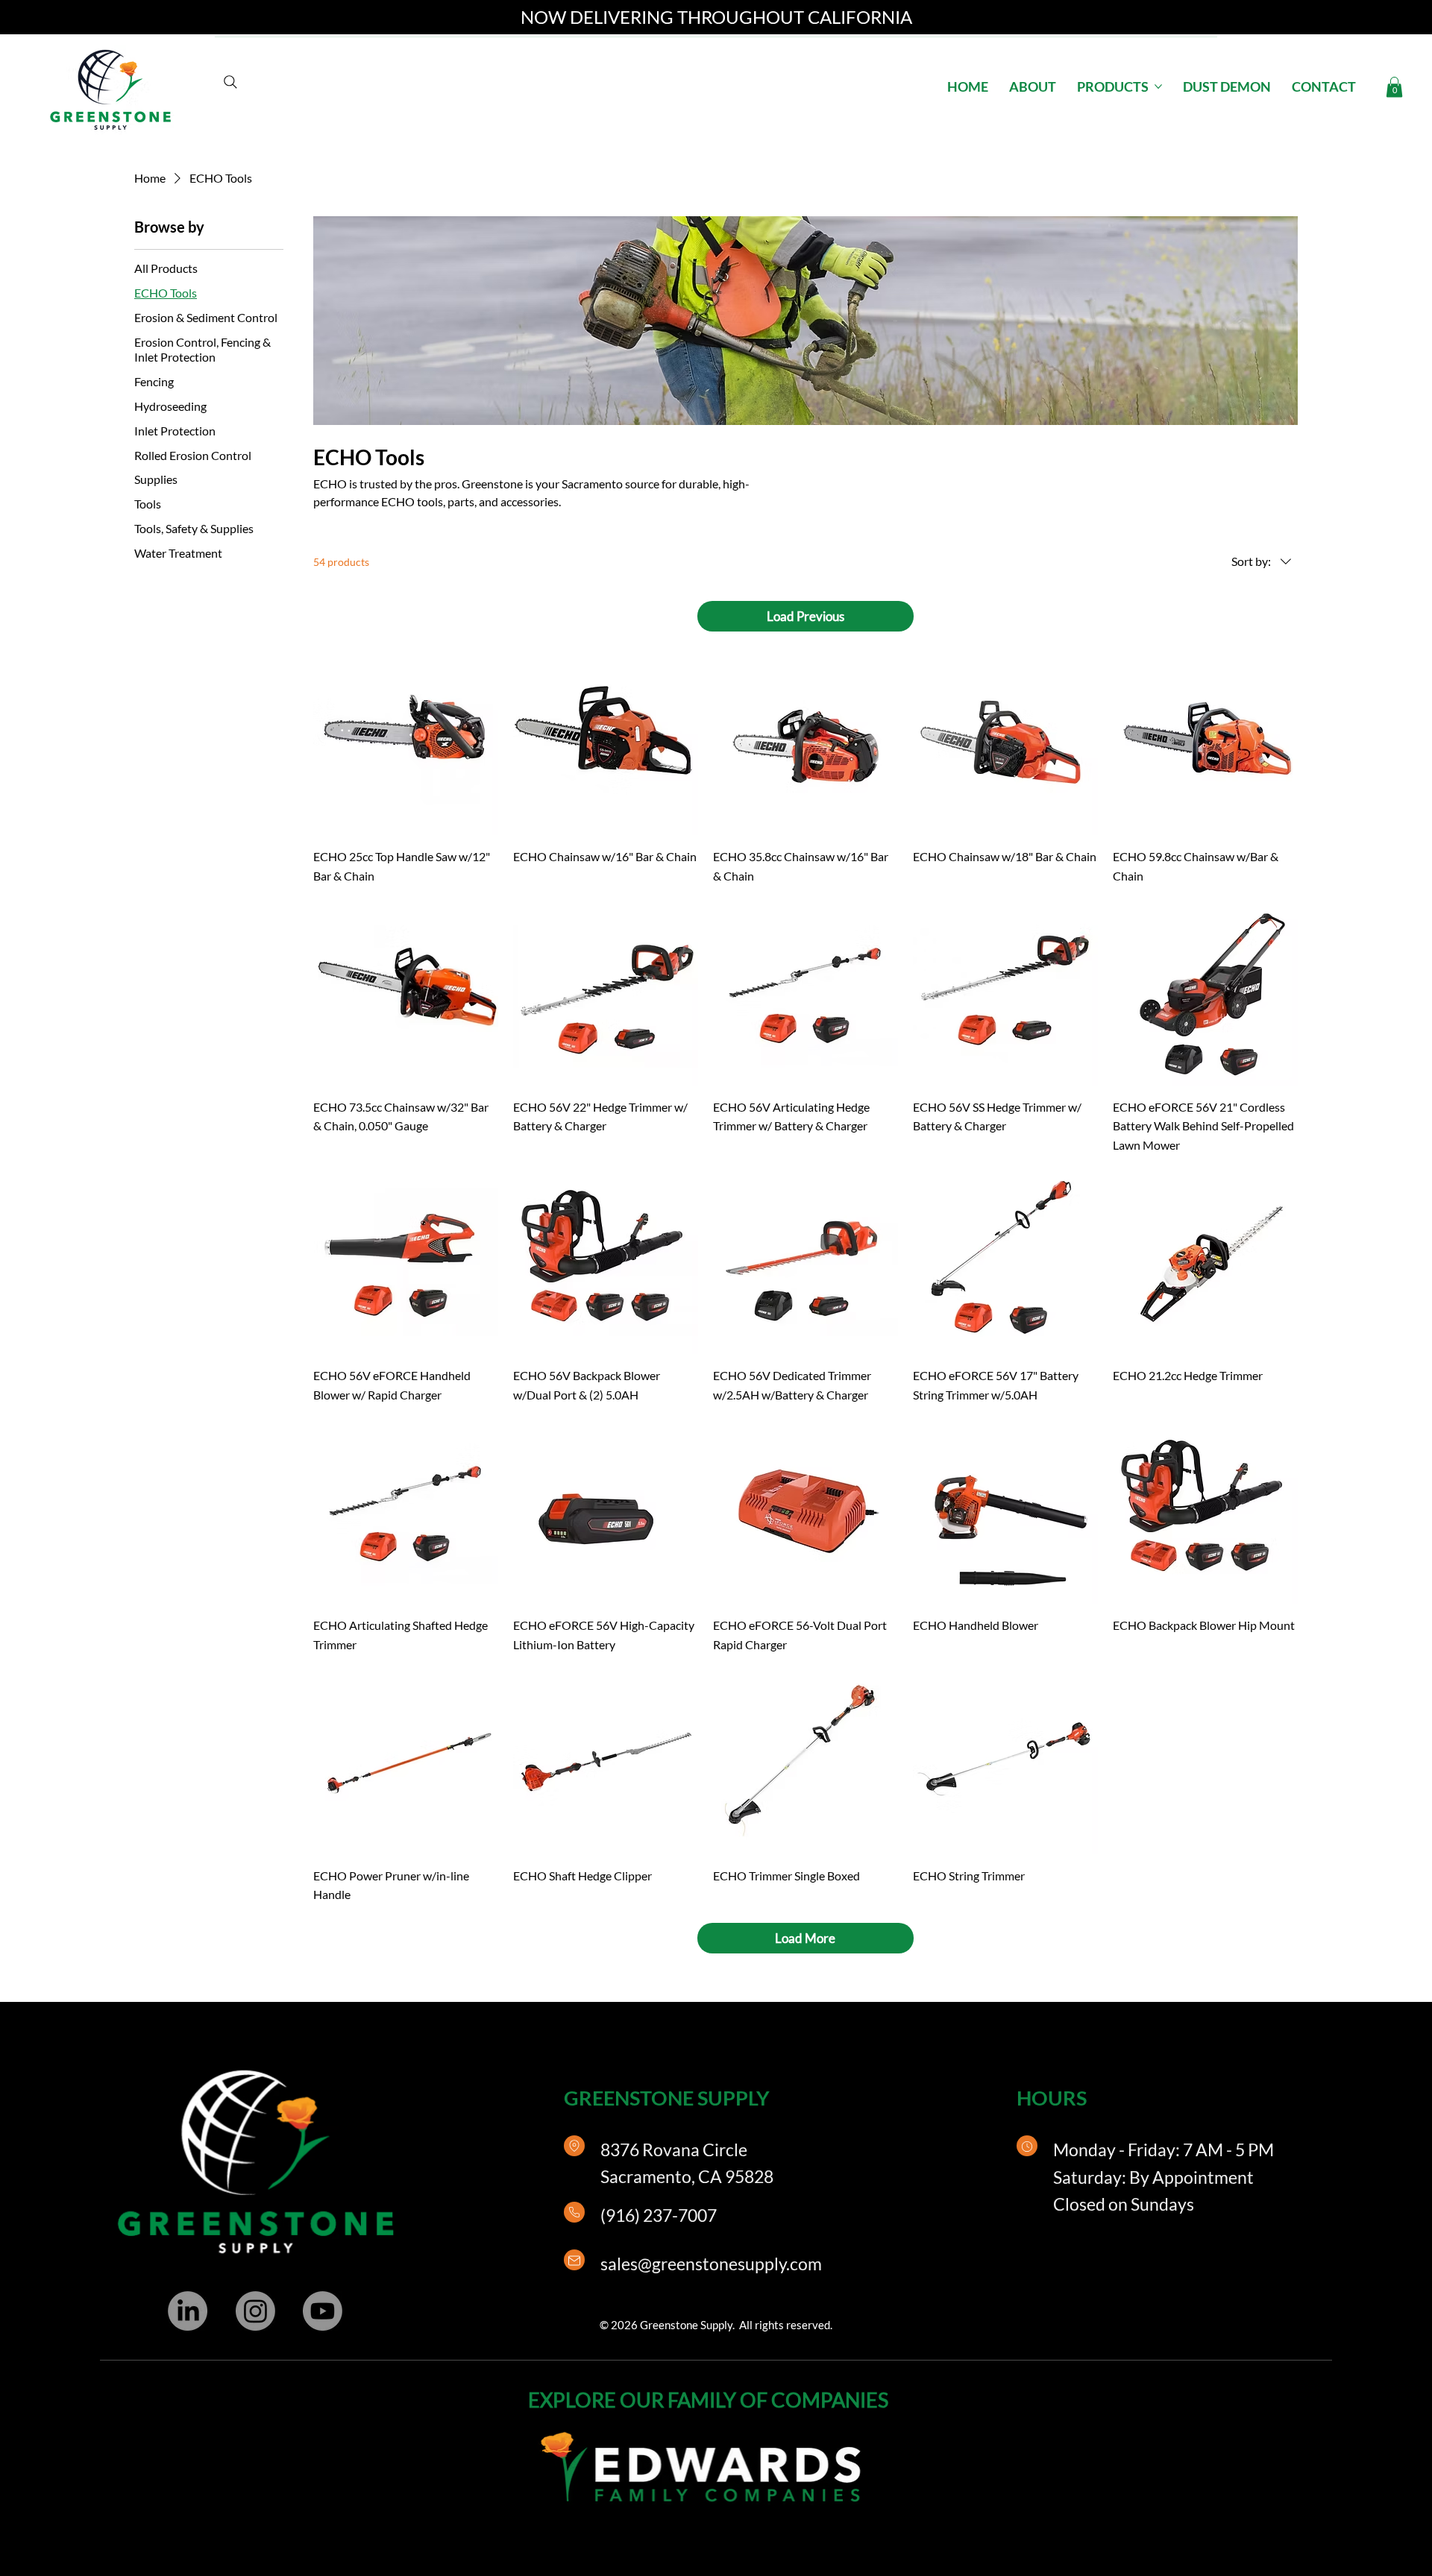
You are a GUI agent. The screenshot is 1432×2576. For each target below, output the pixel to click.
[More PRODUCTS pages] (1158, 86)
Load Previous (805, 616)
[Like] (574, 2146)
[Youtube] (323, 2311)
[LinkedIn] (188, 2311)
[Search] (230, 82)
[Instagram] (255, 2311)
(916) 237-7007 (659, 2215)
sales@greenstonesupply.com (711, 2264)
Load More (805, 1938)
